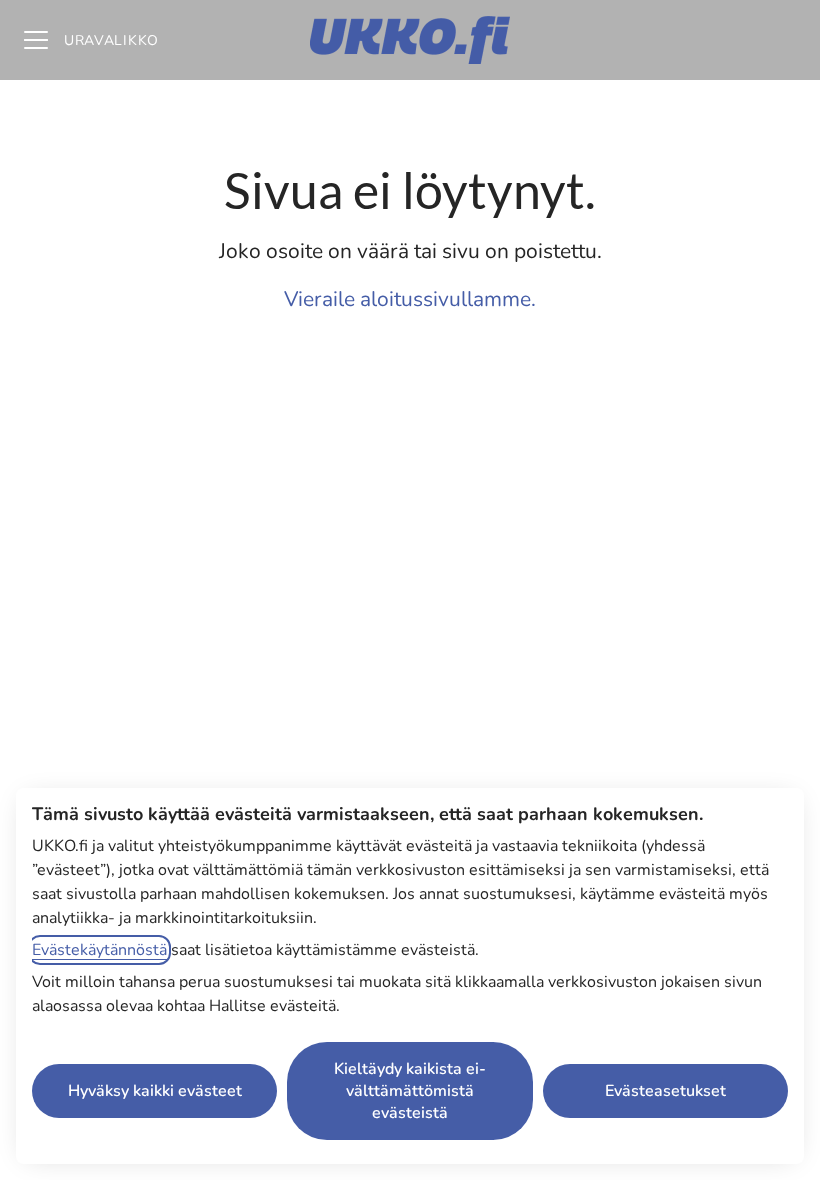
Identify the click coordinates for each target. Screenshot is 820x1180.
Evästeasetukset (665, 1091)
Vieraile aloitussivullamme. (410, 299)
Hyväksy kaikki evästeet (155, 1091)
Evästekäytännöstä (99, 950)
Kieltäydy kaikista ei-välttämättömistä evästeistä (410, 1091)
